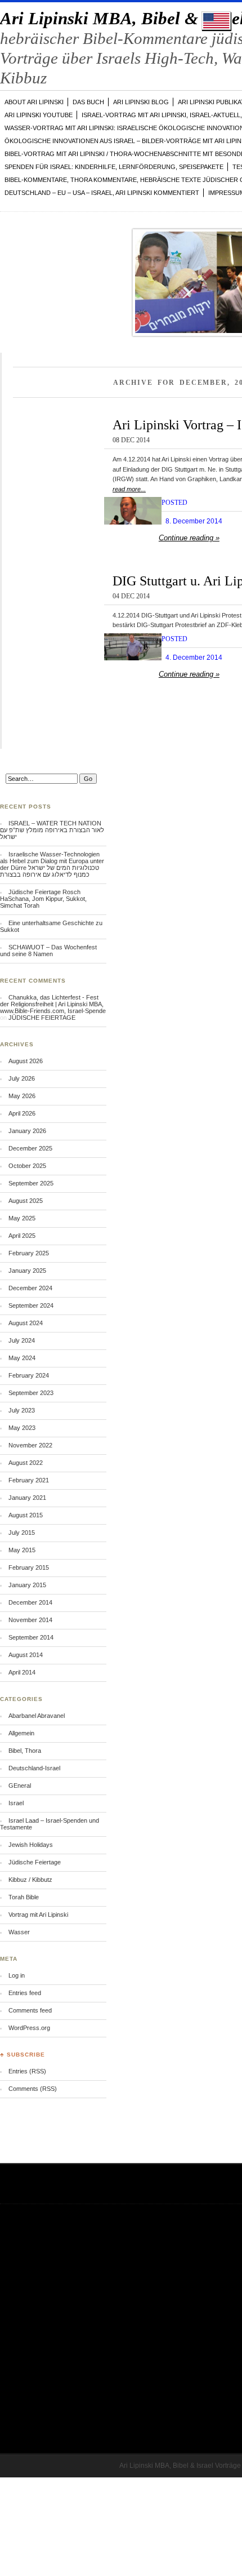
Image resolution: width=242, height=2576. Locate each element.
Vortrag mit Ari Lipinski (38, 1915)
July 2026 (22, 1078)
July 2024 (22, 1340)
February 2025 (29, 1253)
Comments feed (30, 2010)
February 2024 (29, 1375)
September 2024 (31, 1305)
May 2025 (22, 1218)
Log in (17, 1975)
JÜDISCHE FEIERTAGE (42, 1018)
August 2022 (26, 1463)
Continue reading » (189, 538)
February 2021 (29, 1480)
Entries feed (25, 1993)
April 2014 (22, 1672)
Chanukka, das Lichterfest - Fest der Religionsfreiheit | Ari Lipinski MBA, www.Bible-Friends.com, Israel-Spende (53, 1004)
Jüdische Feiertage (35, 1862)
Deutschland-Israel (34, 1768)
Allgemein (21, 1733)
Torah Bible (24, 1897)
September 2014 (31, 1637)
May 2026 (22, 1096)
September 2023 (31, 1393)
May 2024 (22, 1358)
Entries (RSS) (27, 2071)
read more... (129, 489)
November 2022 (30, 1445)
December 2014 (30, 1602)
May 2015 (22, 1550)
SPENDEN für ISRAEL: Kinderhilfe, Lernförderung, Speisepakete (114, 167)
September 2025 (31, 1183)
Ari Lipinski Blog (141, 102)
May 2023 (22, 1428)
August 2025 (26, 1201)
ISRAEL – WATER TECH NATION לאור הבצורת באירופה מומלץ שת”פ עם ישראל (52, 830)
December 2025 (30, 1148)
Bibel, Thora (25, 1751)
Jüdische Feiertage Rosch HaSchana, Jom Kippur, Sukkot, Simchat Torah (43, 899)
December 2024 (30, 1288)
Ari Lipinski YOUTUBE (39, 115)
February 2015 (29, 1567)
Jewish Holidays (31, 1845)
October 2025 (27, 1166)
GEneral (20, 1786)
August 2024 (26, 1323)
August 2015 (26, 1515)
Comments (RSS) (33, 2089)
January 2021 (27, 1498)
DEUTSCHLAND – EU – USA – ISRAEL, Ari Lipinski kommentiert (102, 193)
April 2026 (22, 1113)
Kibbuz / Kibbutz (30, 1880)
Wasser (19, 1932)
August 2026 (26, 1061)
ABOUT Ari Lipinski (34, 102)
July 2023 (22, 1410)
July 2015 (22, 1533)
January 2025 (27, 1271)
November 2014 (30, 1620)
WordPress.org (29, 2028)
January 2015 (27, 1585)
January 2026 (27, 1131)
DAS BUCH (88, 102)
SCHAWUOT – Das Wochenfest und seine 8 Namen (48, 951)
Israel (16, 1803)
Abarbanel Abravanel (37, 1716)
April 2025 (22, 1236)
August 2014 (26, 1655)
